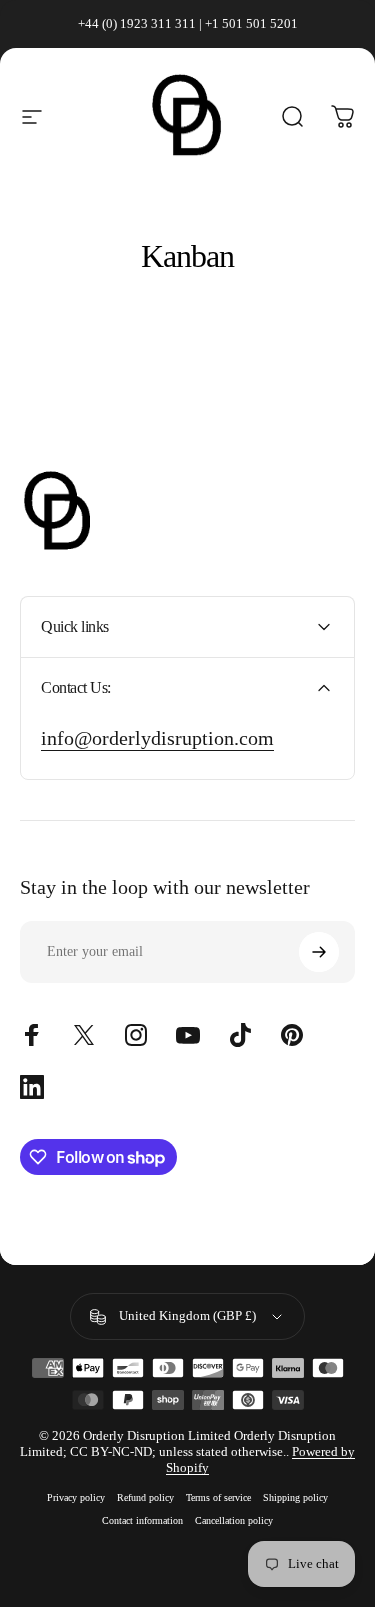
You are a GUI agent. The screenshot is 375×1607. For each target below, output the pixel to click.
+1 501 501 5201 (251, 23)
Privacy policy (76, 1497)
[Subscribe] (319, 952)
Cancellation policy (234, 1520)
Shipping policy (295, 1497)
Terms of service (218, 1497)
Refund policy (145, 1497)
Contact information (142, 1520)
